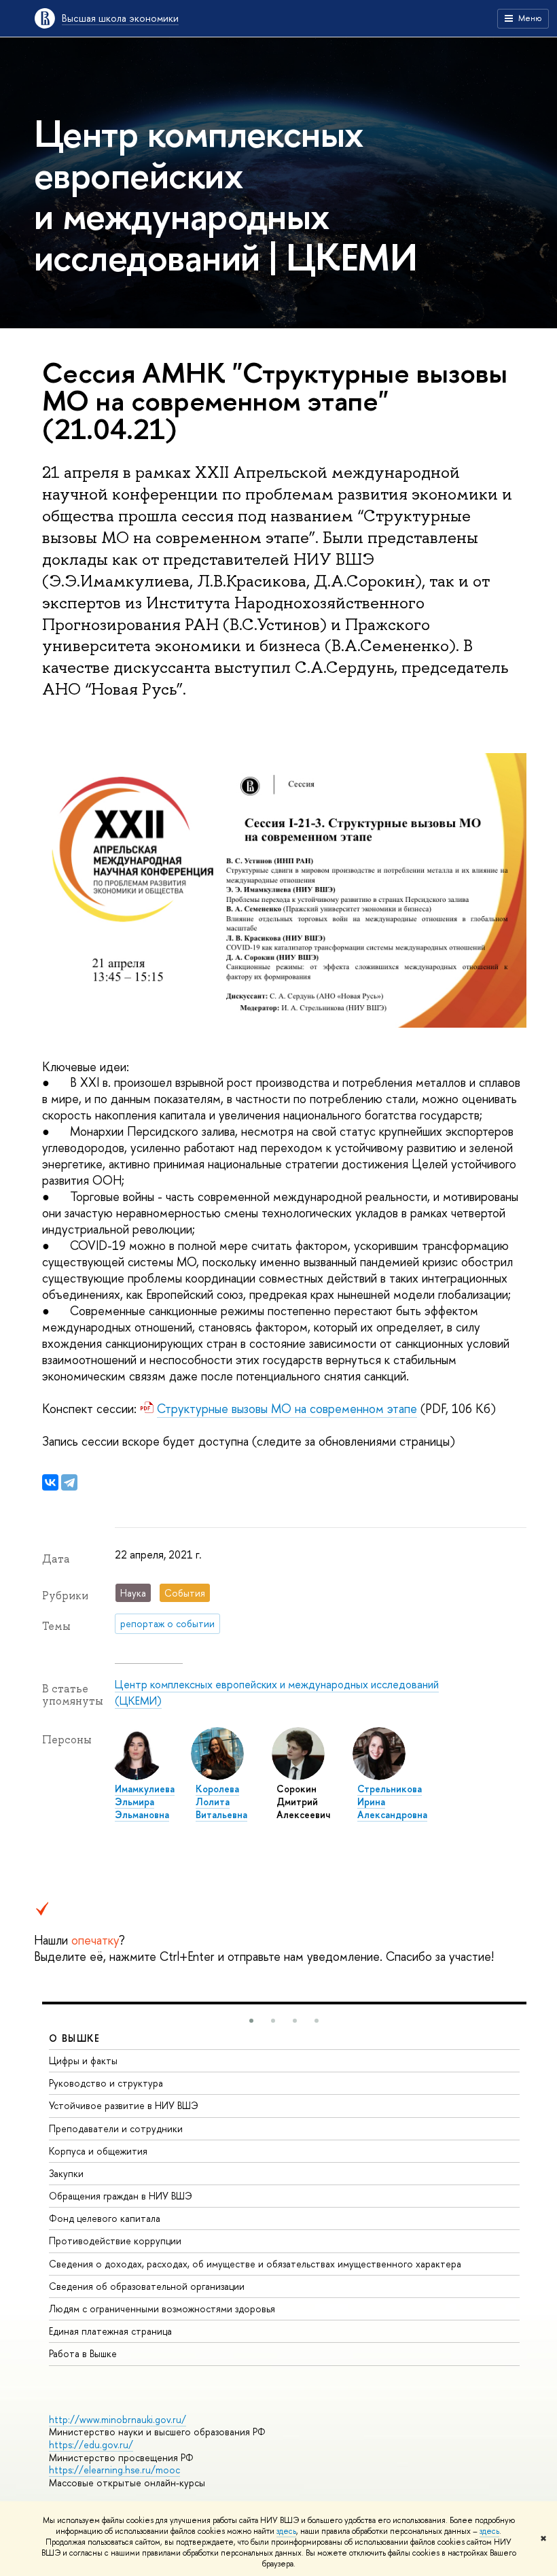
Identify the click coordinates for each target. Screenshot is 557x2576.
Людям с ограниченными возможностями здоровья (162, 2309)
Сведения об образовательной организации (147, 2286)
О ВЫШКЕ (75, 2038)
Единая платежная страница (110, 2331)
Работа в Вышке (83, 2353)
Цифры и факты (83, 2060)
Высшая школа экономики (120, 18)
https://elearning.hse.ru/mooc (114, 2470)
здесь (286, 2531)
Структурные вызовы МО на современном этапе (287, 1409)
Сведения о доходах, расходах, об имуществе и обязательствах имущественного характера (255, 2264)
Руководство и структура (106, 2083)
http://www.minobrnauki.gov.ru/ (118, 2419)
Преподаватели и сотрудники (116, 2128)
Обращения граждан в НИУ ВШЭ (121, 2196)
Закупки (66, 2173)
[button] (251, 2021)
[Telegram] (69, 1482)
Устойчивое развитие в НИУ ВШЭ (124, 2105)
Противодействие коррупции (115, 2241)
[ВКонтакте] (50, 1482)
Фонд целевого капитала (105, 2218)
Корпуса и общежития (98, 2151)
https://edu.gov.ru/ (91, 2444)
